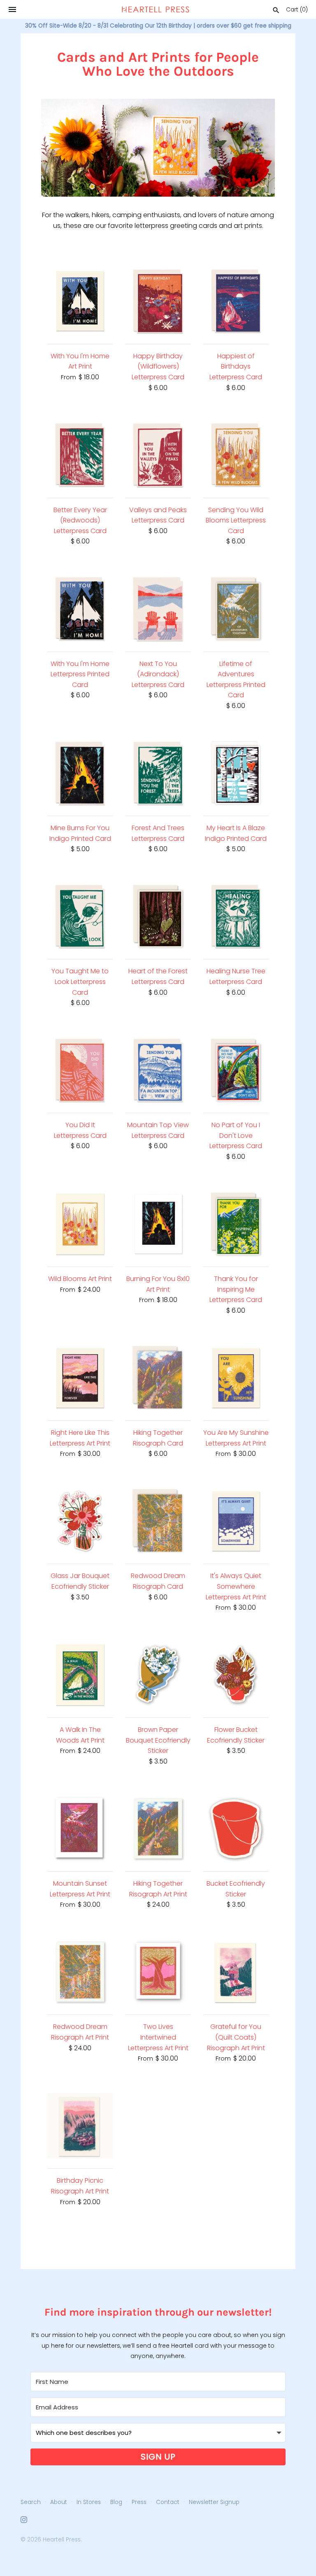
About (59, 2502)
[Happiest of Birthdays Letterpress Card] (236, 301)
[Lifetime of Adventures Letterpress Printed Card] (236, 609)
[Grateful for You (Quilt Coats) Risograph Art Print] (236, 1972)
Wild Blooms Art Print (80, 1279)
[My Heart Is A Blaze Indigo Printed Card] (236, 773)
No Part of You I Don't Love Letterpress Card (236, 1135)
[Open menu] (12, 9)
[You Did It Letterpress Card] (80, 1070)
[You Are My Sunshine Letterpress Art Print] (236, 1378)
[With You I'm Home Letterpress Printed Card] (80, 609)
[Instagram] (24, 2521)
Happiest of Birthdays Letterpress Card (236, 367)
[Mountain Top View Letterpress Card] (158, 1070)
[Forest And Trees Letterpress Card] (158, 773)
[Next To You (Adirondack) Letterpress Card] (158, 609)
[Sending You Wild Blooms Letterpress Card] (236, 455)
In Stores (89, 2502)
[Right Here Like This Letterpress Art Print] (80, 1378)
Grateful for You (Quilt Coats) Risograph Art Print (236, 2037)
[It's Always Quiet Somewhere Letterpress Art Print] (236, 1521)
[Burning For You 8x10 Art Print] (158, 1224)
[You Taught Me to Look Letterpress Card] (80, 916)
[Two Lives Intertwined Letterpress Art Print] (158, 1972)
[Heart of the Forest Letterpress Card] (158, 916)
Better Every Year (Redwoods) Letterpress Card (80, 520)
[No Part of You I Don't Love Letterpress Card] (236, 1070)
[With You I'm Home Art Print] (80, 301)
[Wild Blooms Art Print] (80, 1224)
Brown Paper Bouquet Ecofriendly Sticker (158, 1740)
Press (139, 2502)
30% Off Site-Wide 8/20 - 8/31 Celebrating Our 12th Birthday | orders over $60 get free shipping (158, 26)
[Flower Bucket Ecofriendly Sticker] (236, 1675)
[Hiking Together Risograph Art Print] (158, 1829)
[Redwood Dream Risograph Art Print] (80, 1972)
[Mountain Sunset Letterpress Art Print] (80, 1829)
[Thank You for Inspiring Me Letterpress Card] (236, 1224)
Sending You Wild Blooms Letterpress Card (236, 520)
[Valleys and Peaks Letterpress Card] (158, 455)
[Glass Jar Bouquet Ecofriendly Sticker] (80, 1521)
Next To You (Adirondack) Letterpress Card (158, 674)
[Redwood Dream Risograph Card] (158, 1521)
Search (31, 2502)
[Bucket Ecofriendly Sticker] (236, 1829)
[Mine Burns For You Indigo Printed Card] (80, 773)
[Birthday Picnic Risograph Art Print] (80, 2126)
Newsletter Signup (214, 2502)
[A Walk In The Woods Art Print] (80, 1675)
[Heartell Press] (156, 9)
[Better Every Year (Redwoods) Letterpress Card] (80, 455)
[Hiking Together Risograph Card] (158, 1378)
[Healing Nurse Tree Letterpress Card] (236, 916)
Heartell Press (62, 2540)
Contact (168, 2502)
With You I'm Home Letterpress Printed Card (80, 674)
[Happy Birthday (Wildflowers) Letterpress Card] (158, 301)
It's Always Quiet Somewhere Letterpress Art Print (236, 1586)
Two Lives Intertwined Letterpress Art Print (158, 2037)
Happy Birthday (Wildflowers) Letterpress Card (158, 367)
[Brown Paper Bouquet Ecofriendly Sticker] (158, 1675)
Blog (116, 2502)
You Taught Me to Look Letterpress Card (80, 982)
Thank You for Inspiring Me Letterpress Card (236, 1289)
